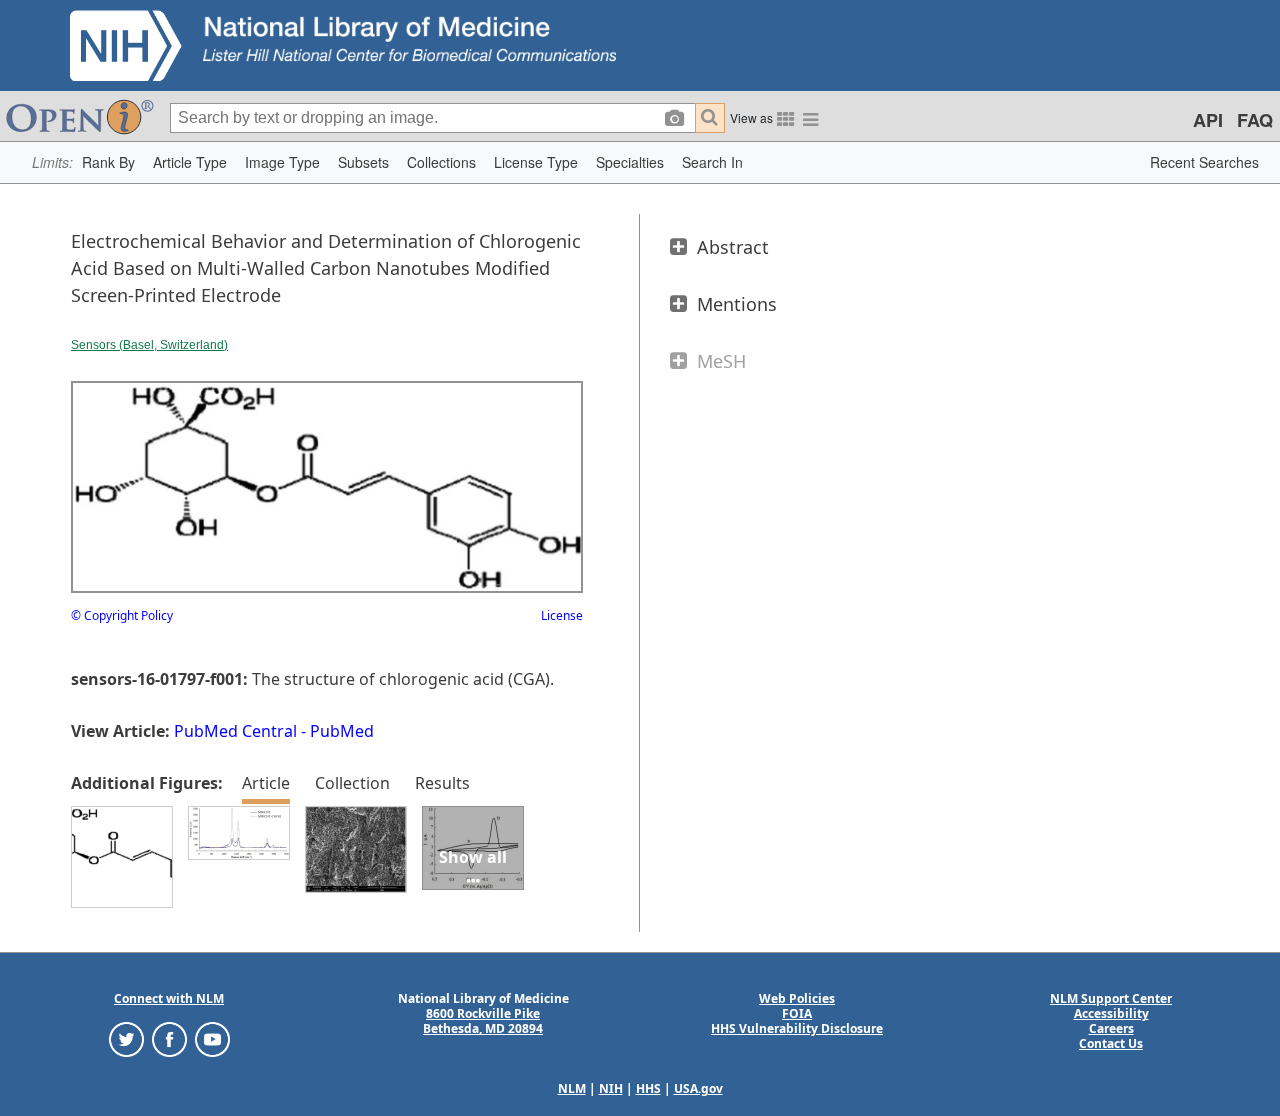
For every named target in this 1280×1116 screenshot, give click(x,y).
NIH (611, 1088)
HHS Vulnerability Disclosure (797, 1028)
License (562, 615)
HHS (648, 1088)
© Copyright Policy (122, 615)
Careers (1111, 1028)
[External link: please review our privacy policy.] (126, 1038)
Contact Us (1111, 1043)
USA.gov (698, 1088)
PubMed (342, 731)
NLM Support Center (1111, 998)
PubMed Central (235, 731)
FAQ (1255, 120)
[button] (108, 162)
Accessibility (1111, 1013)
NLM (572, 1088)
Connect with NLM (169, 998)
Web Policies (797, 998)
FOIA (797, 1013)
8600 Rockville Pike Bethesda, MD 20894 (483, 1021)
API (1208, 120)
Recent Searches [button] (1204, 162)
